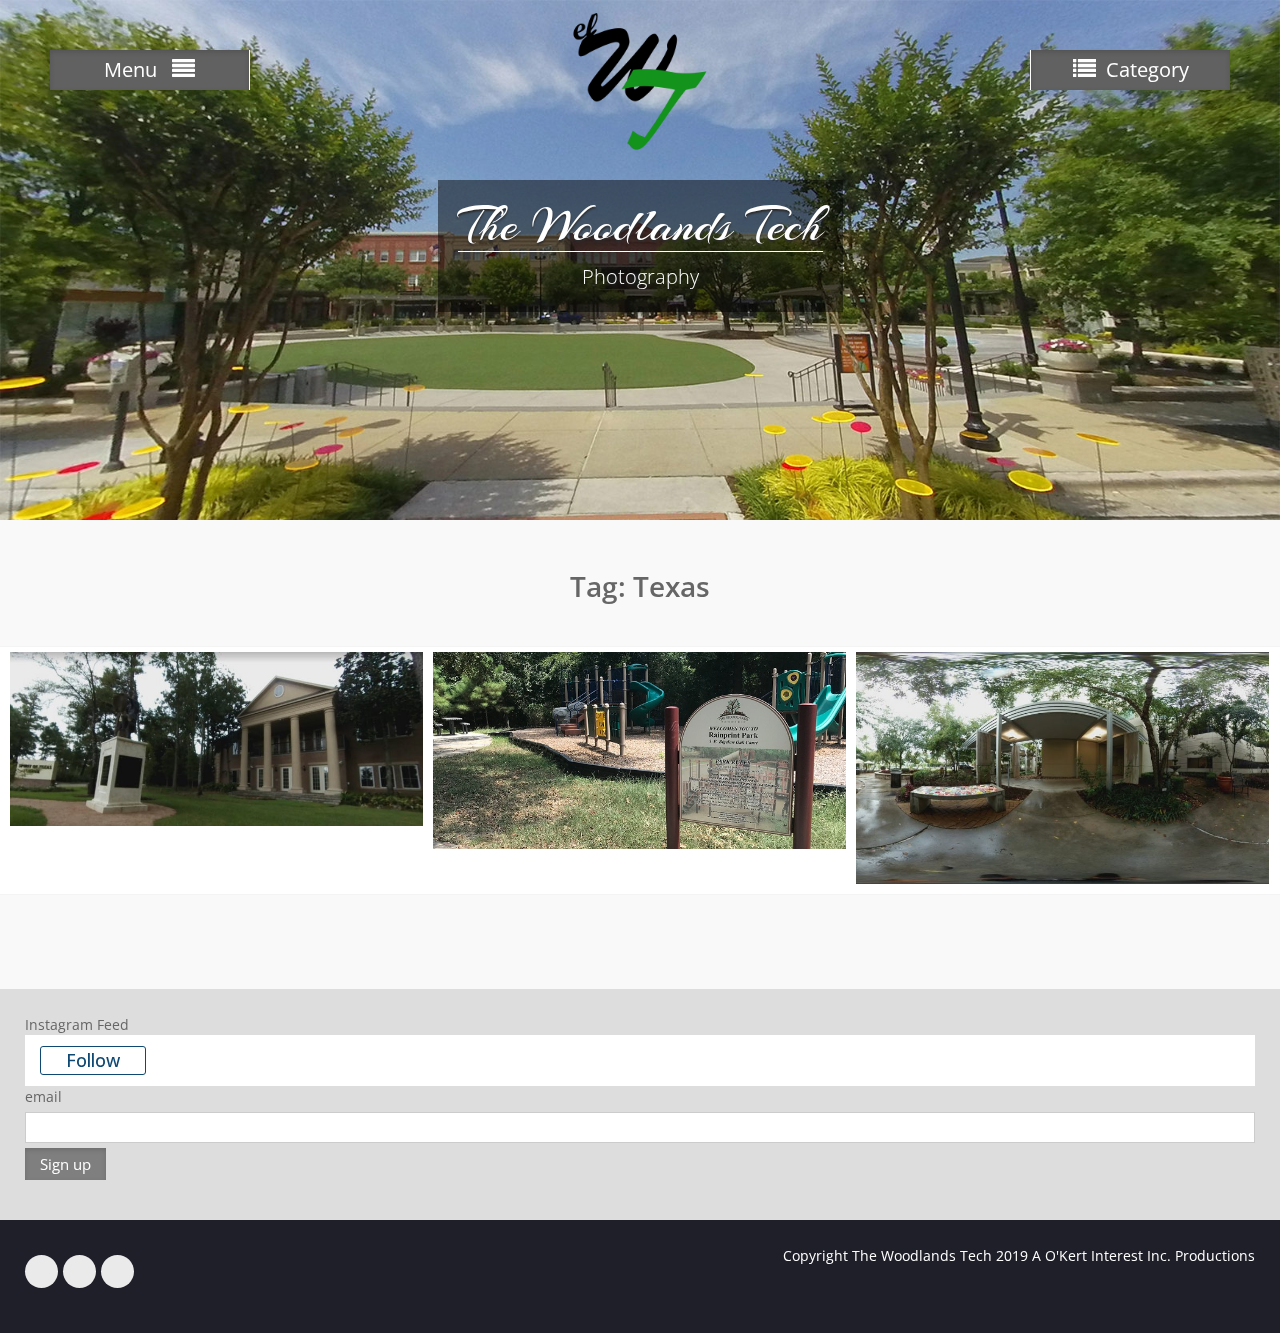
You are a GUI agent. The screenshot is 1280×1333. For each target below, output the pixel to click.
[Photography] (79, 1271)
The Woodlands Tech (640, 225)
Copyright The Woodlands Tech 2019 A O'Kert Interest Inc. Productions (1019, 1255)
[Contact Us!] (117, 1271)
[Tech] (41, 1271)
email (43, 1096)
